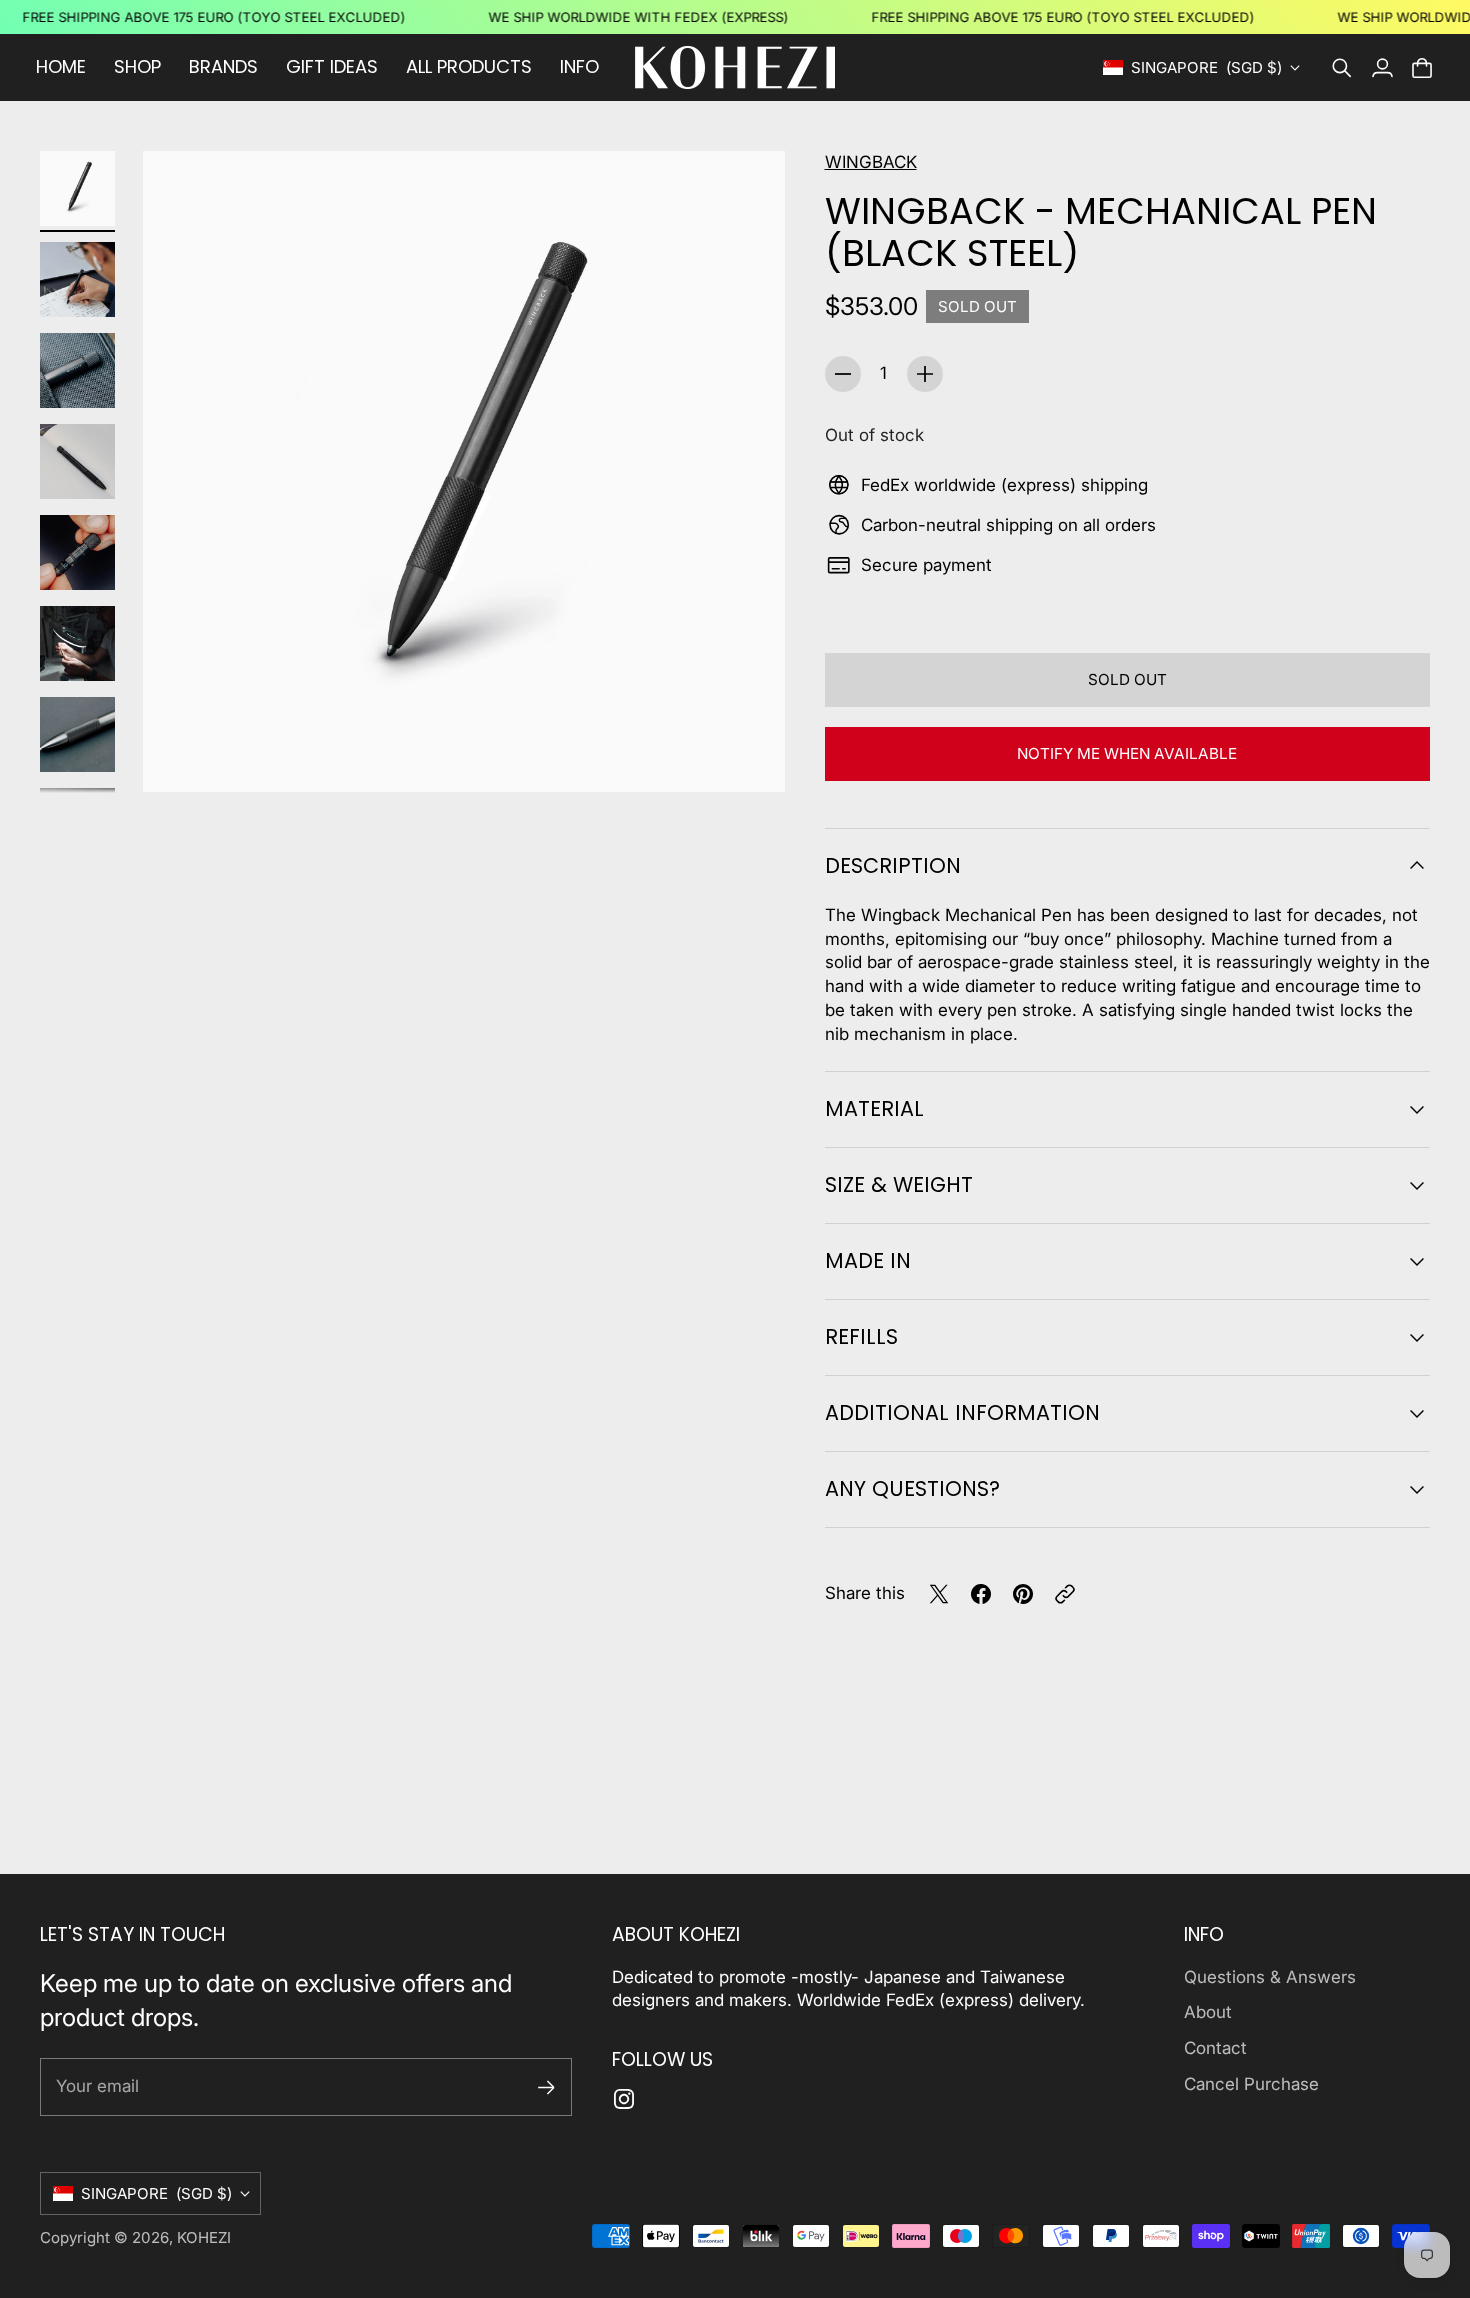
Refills (861, 1336)
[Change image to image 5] (77, 552)
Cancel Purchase (1251, 2084)
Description (893, 865)
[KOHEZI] (735, 67)
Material (874, 1108)
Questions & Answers (1270, 1977)
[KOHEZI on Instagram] (624, 2099)
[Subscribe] (546, 2087)
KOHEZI (204, 2237)
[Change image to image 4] (77, 461)
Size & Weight (899, 1184)
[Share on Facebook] (981, 1594)
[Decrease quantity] (843, 374)
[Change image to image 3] (77, 370)
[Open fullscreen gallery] (747, 754)
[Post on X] (939, 1594)
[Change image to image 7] (77, 734)
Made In (868, 1260)
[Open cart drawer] (1422, 68)
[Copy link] (1065, 1594)
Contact (1215, 2048)
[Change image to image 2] (77, 279)
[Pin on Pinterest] (1023, 1594)
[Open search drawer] (1342, 68)
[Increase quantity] (925, 374)
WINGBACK (871, 162)
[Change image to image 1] (77, 188)
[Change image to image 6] (77, 643)
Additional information (962, 1412)
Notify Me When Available (1127, 753)
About (1208, 2012)
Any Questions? (912, 1488)
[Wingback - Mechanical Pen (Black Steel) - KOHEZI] (464, 472)
